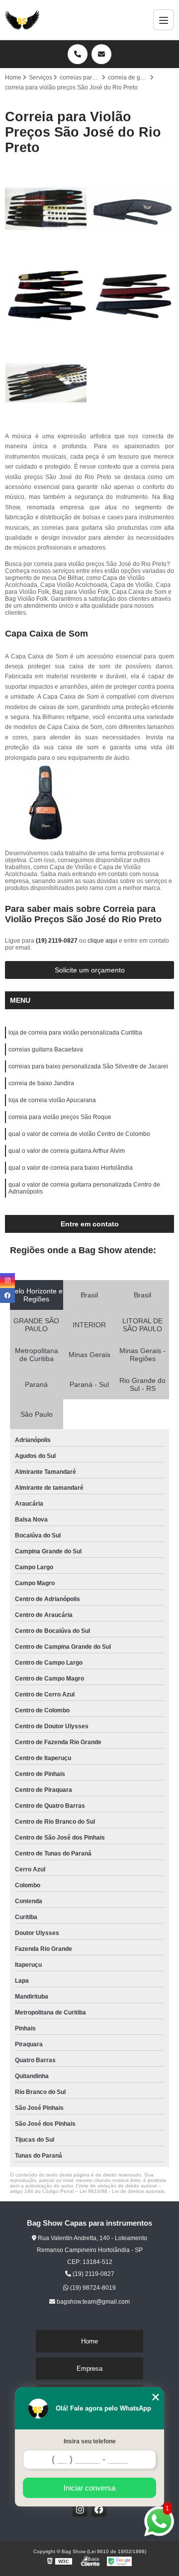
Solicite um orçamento (90, 970)
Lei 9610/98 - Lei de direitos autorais (122, 2191)
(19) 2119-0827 (57, 941)
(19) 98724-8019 (92, 2288)
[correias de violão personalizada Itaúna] (46, 383)
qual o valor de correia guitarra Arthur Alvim (67, 1151)
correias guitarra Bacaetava (46, 1049)
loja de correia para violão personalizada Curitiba (75, 1033)
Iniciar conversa (89, 2488)
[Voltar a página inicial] (22, 20)
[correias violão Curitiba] (46, 209)
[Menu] (164, 20)
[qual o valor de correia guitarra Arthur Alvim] (133, 209)
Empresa (89, 2369)
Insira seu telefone (90, 2441)
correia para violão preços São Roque (60, 1117)
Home (89, 2341)
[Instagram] (80, 2509)
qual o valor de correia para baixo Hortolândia (71, 1168)
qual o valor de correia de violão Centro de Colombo (79, 1134)
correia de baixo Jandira (41, 1083)
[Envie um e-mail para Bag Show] (101, 54)
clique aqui (102, 941)
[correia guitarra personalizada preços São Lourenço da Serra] (133, 296)
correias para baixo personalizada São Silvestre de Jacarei (88, 1066)
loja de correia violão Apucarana (52, 1100)
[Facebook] (99, 2509)
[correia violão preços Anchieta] (46, 296)
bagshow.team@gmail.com (92, 2302)
